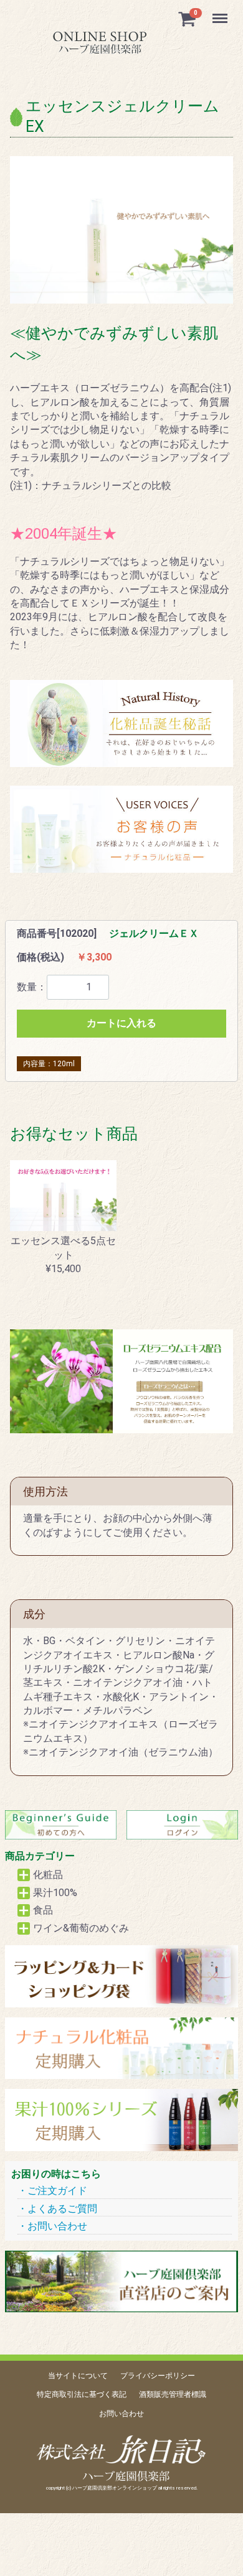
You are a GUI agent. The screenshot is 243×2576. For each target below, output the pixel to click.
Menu (222, 12)
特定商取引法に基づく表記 (82, 2395)
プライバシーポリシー (158, 2376)
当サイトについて (78, 2376)
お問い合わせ (57, 2226)
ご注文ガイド (57, 2191)
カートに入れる (121, 1023)
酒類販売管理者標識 (173, 2395)
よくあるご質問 (62, 2209)
